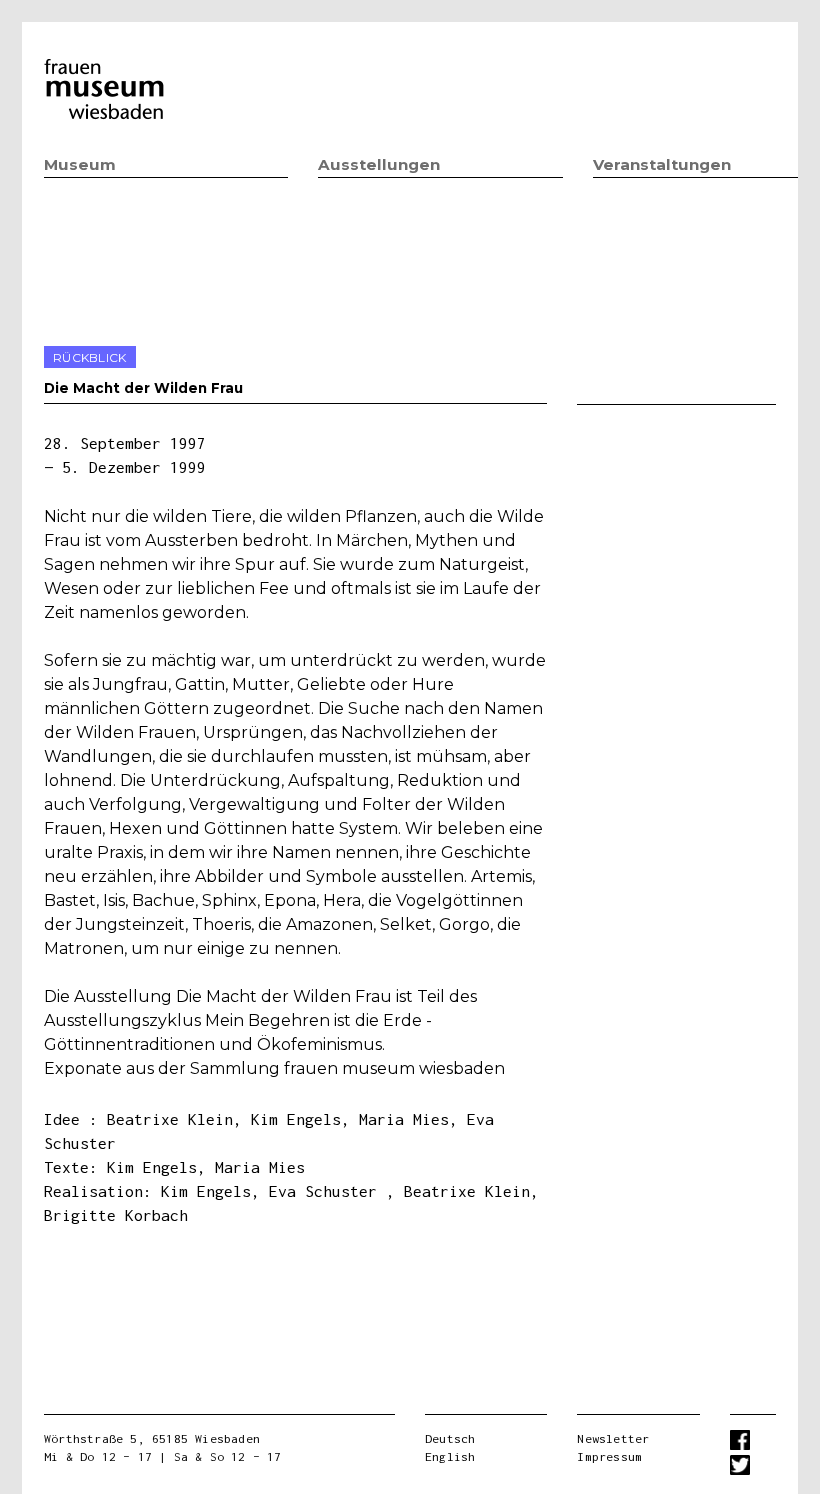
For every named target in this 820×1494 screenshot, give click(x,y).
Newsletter (613, 1438)
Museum (80, 164)
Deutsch (450, 1438)
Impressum (609, 1456)
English (450, 1456)
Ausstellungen (379, 164)
